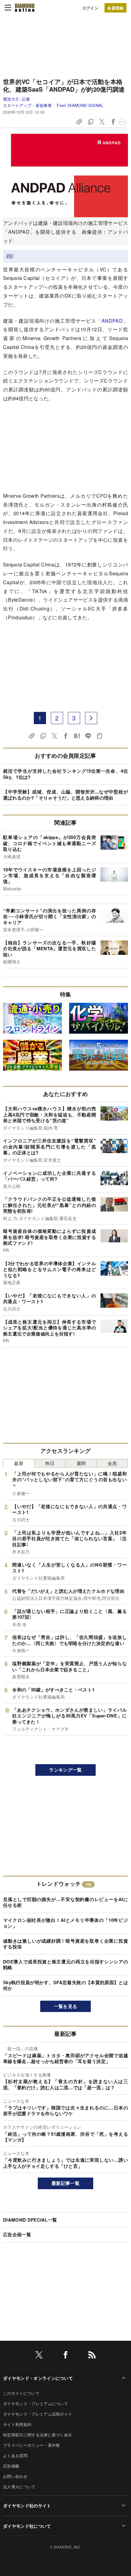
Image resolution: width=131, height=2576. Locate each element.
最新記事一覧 (65, 2183)
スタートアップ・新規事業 (27, 105)
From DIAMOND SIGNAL (80, 105)
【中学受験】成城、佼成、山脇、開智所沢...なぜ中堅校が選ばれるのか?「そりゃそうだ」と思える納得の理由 (65, 795)
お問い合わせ (15, 2476)
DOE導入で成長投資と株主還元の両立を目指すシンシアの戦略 (65, 1965)
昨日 (50, 1463)
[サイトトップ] (25, 8)
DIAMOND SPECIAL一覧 (30, 2220)
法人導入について (19, 2487)
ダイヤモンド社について (27, 2526)
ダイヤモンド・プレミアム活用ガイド (37, 2414)
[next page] (91, 718)
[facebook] (65, 2356)
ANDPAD (112, 321)
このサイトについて (21, 2393)
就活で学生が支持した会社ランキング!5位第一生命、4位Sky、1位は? (65, 774)
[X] (39, 2356)
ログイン (90, 8)
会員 (112, 1463)
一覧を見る (66, 2006)
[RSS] (92, 2356)
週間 (81, 1463)
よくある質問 (15, 2455)
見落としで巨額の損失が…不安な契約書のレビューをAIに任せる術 (65, 1902)
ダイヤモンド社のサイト (27, 2505)
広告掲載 (11, 2466)
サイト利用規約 (17, 2424)
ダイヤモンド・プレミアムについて (35, 2404)
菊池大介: (17, 99)
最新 (19, 1463)
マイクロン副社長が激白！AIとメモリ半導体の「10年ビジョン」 (65, 1923)
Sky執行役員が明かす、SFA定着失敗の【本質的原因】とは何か (65, 1985)
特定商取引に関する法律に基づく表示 (37, 2435)
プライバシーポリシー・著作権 (31, 2445)
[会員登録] (115, 8)
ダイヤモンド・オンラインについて (38, 2378)
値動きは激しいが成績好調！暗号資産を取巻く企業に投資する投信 (65, 1944)
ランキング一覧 (65, 1770)
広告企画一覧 (17, 2234)
